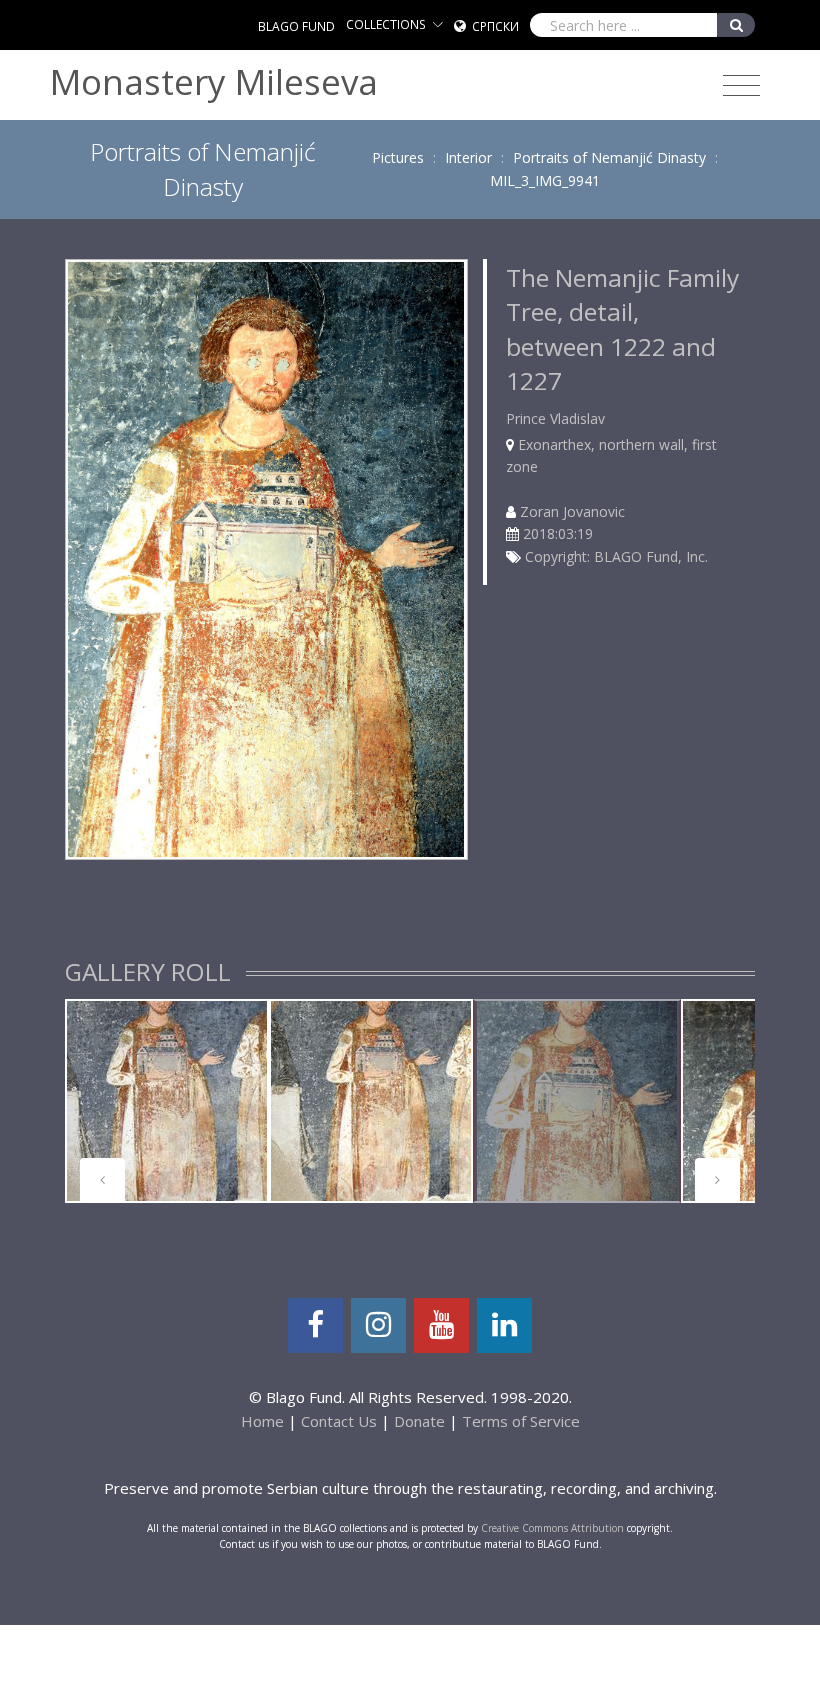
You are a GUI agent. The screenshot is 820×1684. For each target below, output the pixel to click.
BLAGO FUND (296, 26)
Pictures (398, 157)
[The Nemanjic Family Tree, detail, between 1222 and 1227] (266, 557)
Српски (495, 26)
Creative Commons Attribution (552, 1528)
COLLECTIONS (386, 24)
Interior (468, 157)
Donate (419, 1421)
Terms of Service (521, 1421)
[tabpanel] (167, 1101)
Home (262, 1421)
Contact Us (339, 1421)
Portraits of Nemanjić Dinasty (609, 157)
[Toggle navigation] (741, 86)
